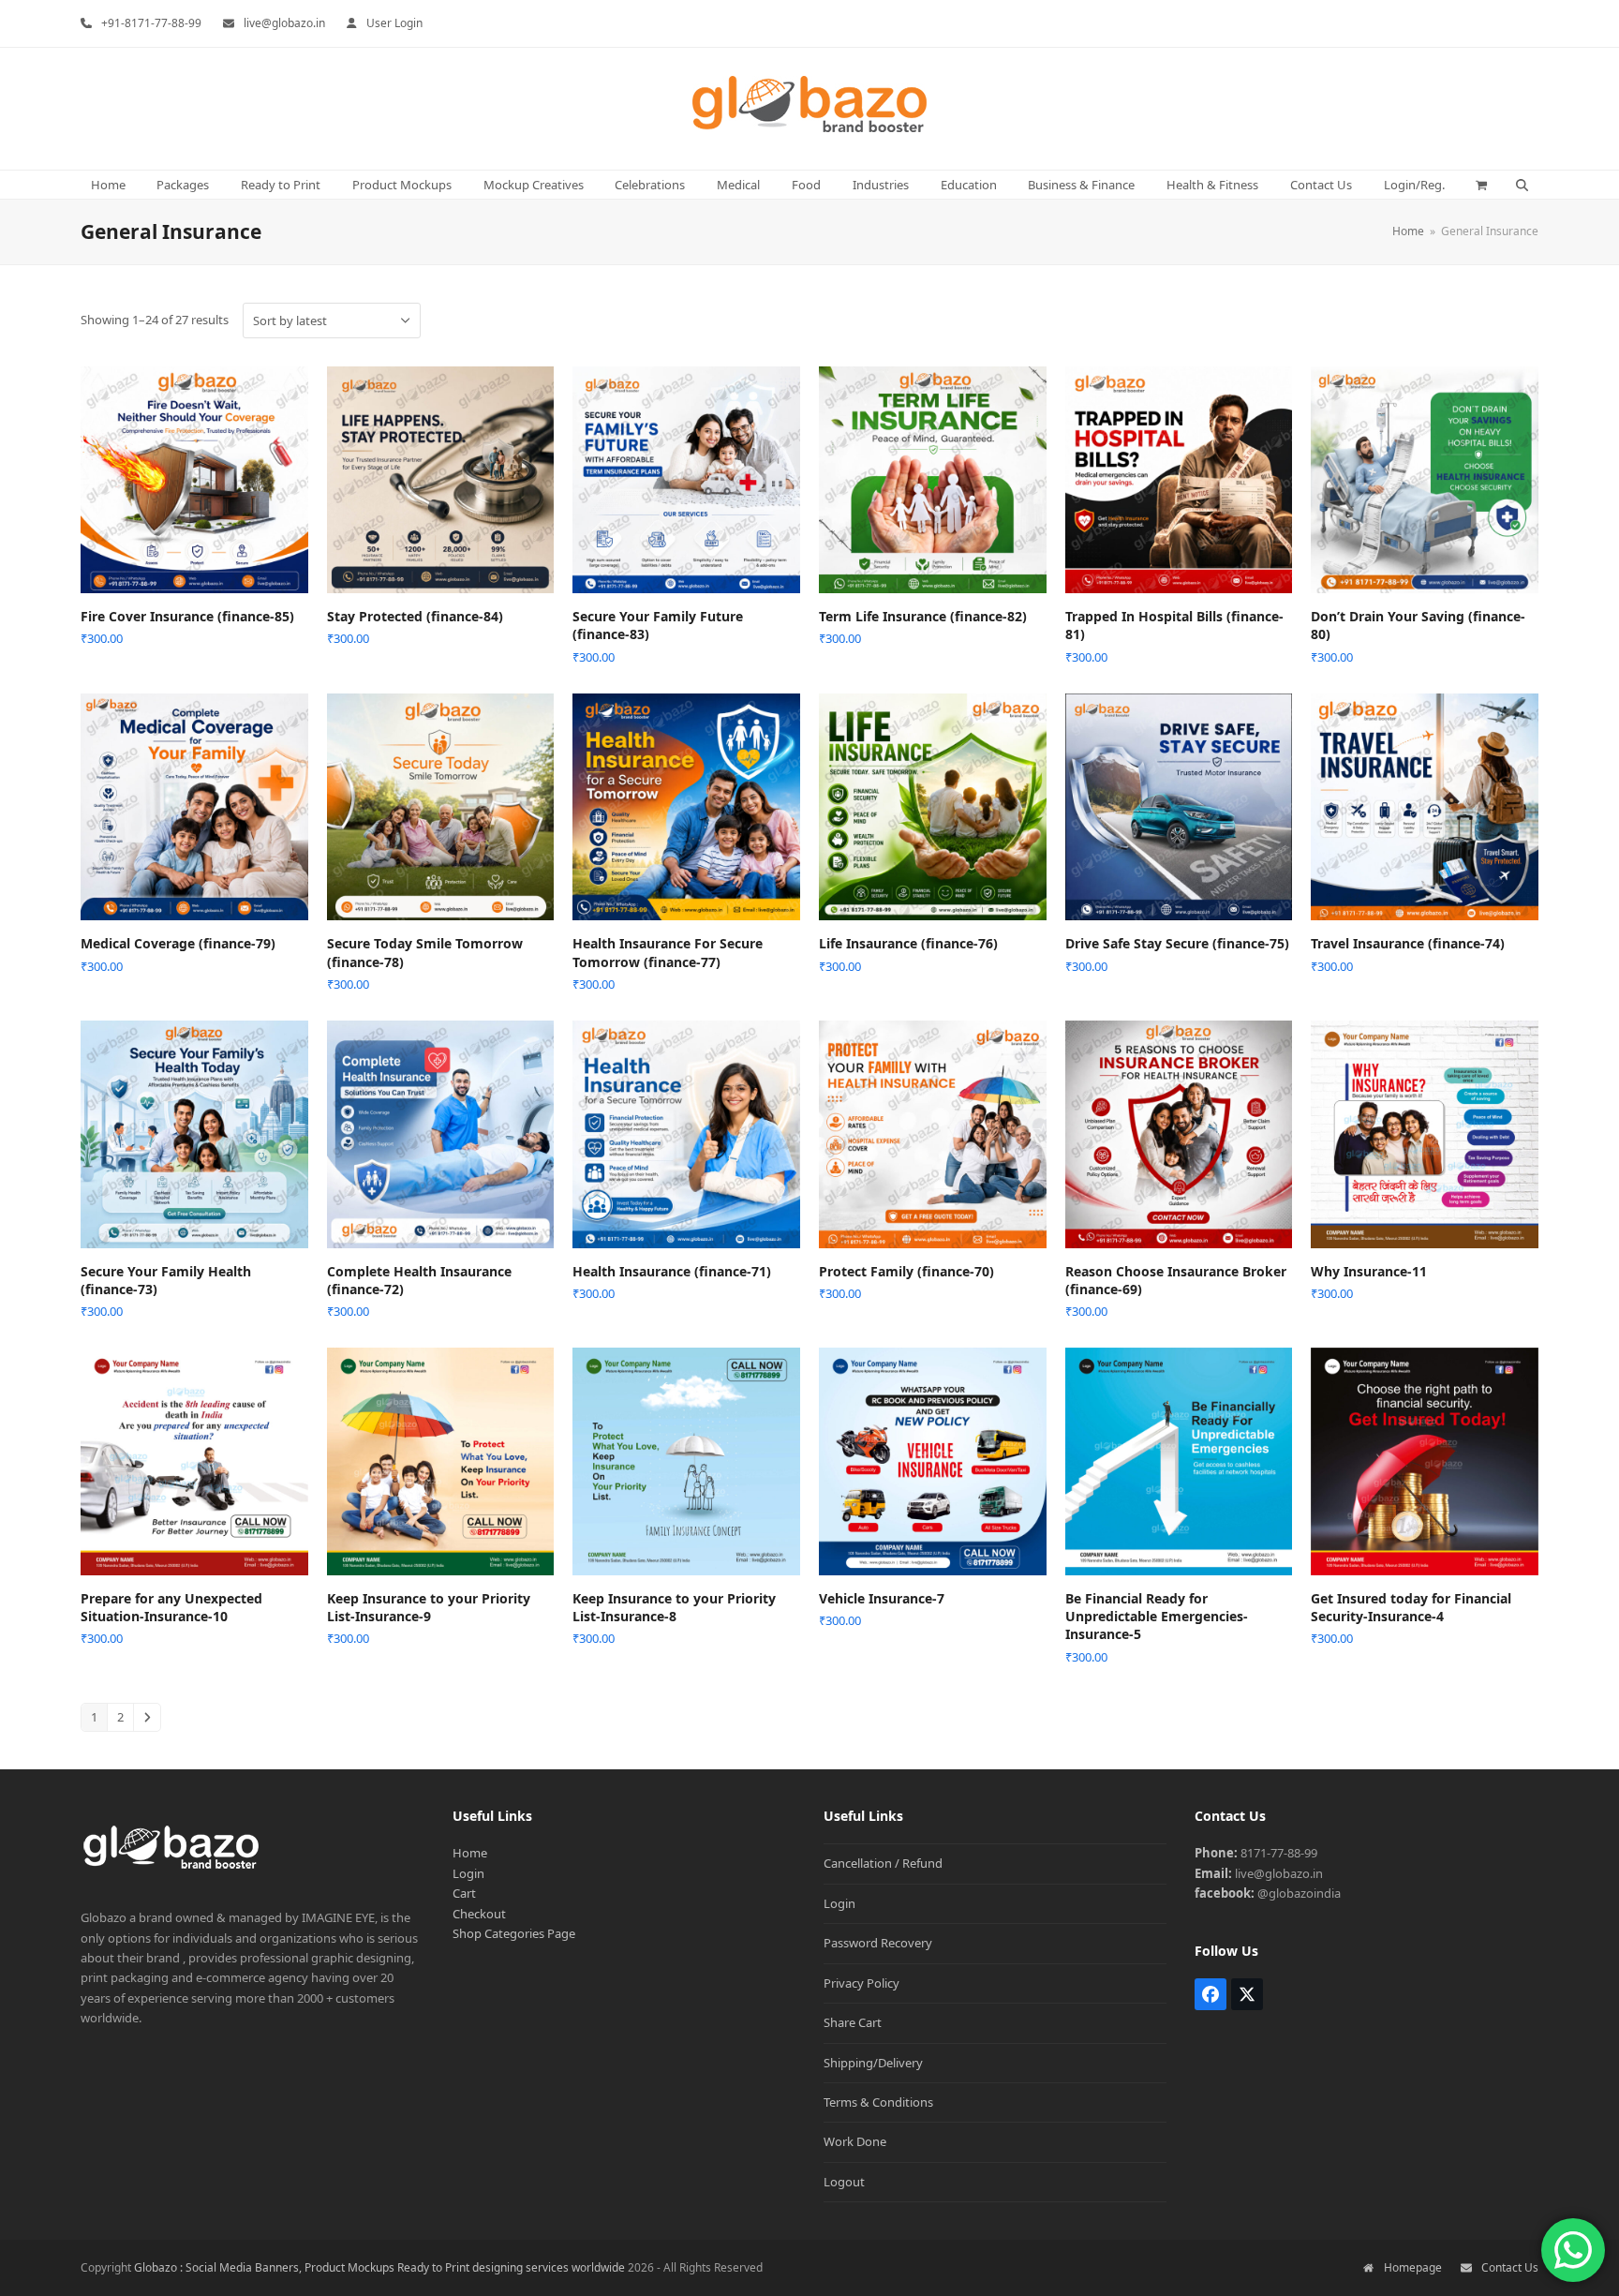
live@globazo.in (284, 23)
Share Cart (853, 2022)
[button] (1482, 185)
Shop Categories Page (514, 1933)
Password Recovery (878, 1943)
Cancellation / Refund (883, 1863)
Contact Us (1510, 2267)
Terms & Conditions (878, 2102)
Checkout (479, 1914)
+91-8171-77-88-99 (151, 23)
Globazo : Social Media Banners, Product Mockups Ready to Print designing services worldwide (379, 2267)
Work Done (855, 2141)
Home (470, 1853)
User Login (394, 23)
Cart (464, 1893)
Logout (844, 2182)
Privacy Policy (861, 1983)
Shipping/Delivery (873, 2063)
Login (468, 1873)
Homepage (1412, 2267)
